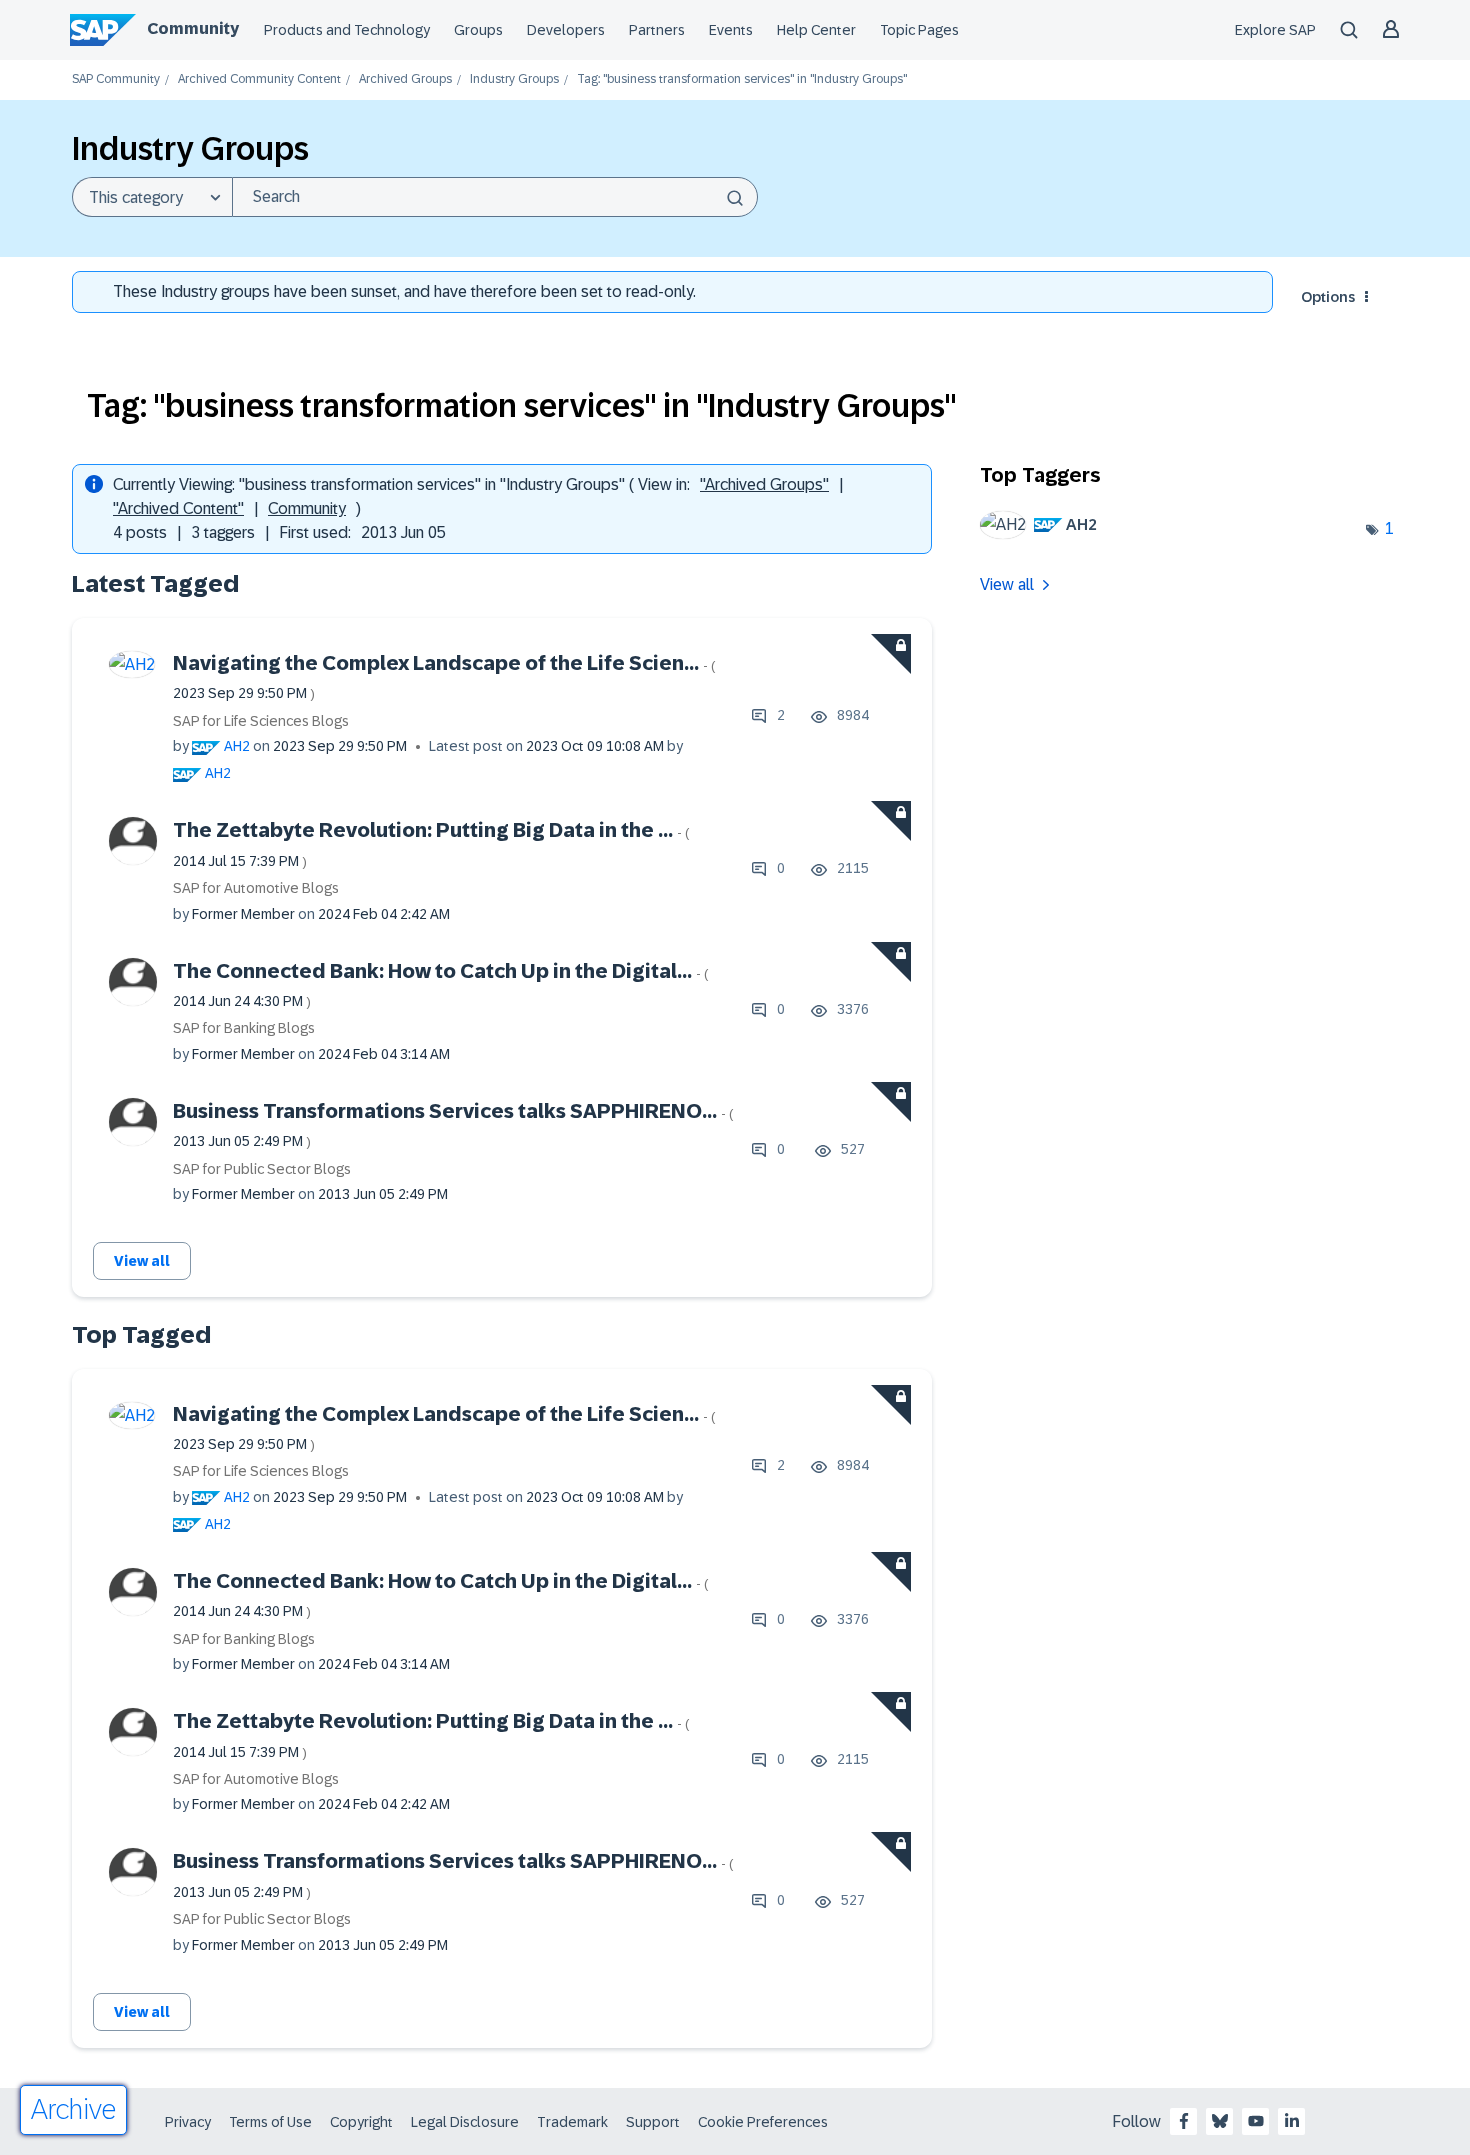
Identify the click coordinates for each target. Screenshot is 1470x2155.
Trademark (572, 2122)
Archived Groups (405, 79)
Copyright (361, 2122)
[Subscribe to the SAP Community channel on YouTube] (1256, 2121)
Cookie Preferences (763, 2122)
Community (193, 28)
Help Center (816, 30)
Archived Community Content (259, 79)
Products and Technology (347, 30)
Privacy (188, 2122)
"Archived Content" (178, 508)
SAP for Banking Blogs (244, 1028)
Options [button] (1328, 297)
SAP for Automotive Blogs (256, 888)
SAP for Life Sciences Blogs (261, 721)
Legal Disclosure (465, 2122)
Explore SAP (1275, 30)
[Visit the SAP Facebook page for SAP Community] (1184, 2121)
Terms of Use (270, 2122)
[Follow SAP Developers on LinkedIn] (1292, 2121)
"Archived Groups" (764, 484)
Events (731, 30)
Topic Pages (919, 30)
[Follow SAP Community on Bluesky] (1220, 2121)
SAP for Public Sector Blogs (262, 1169)
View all (142, 1261)
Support (653, 2122)
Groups (478, 30)
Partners (657, 30)
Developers (566, 30)
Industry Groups (514, 79)
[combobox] (495, 197)
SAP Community (116, 79)
